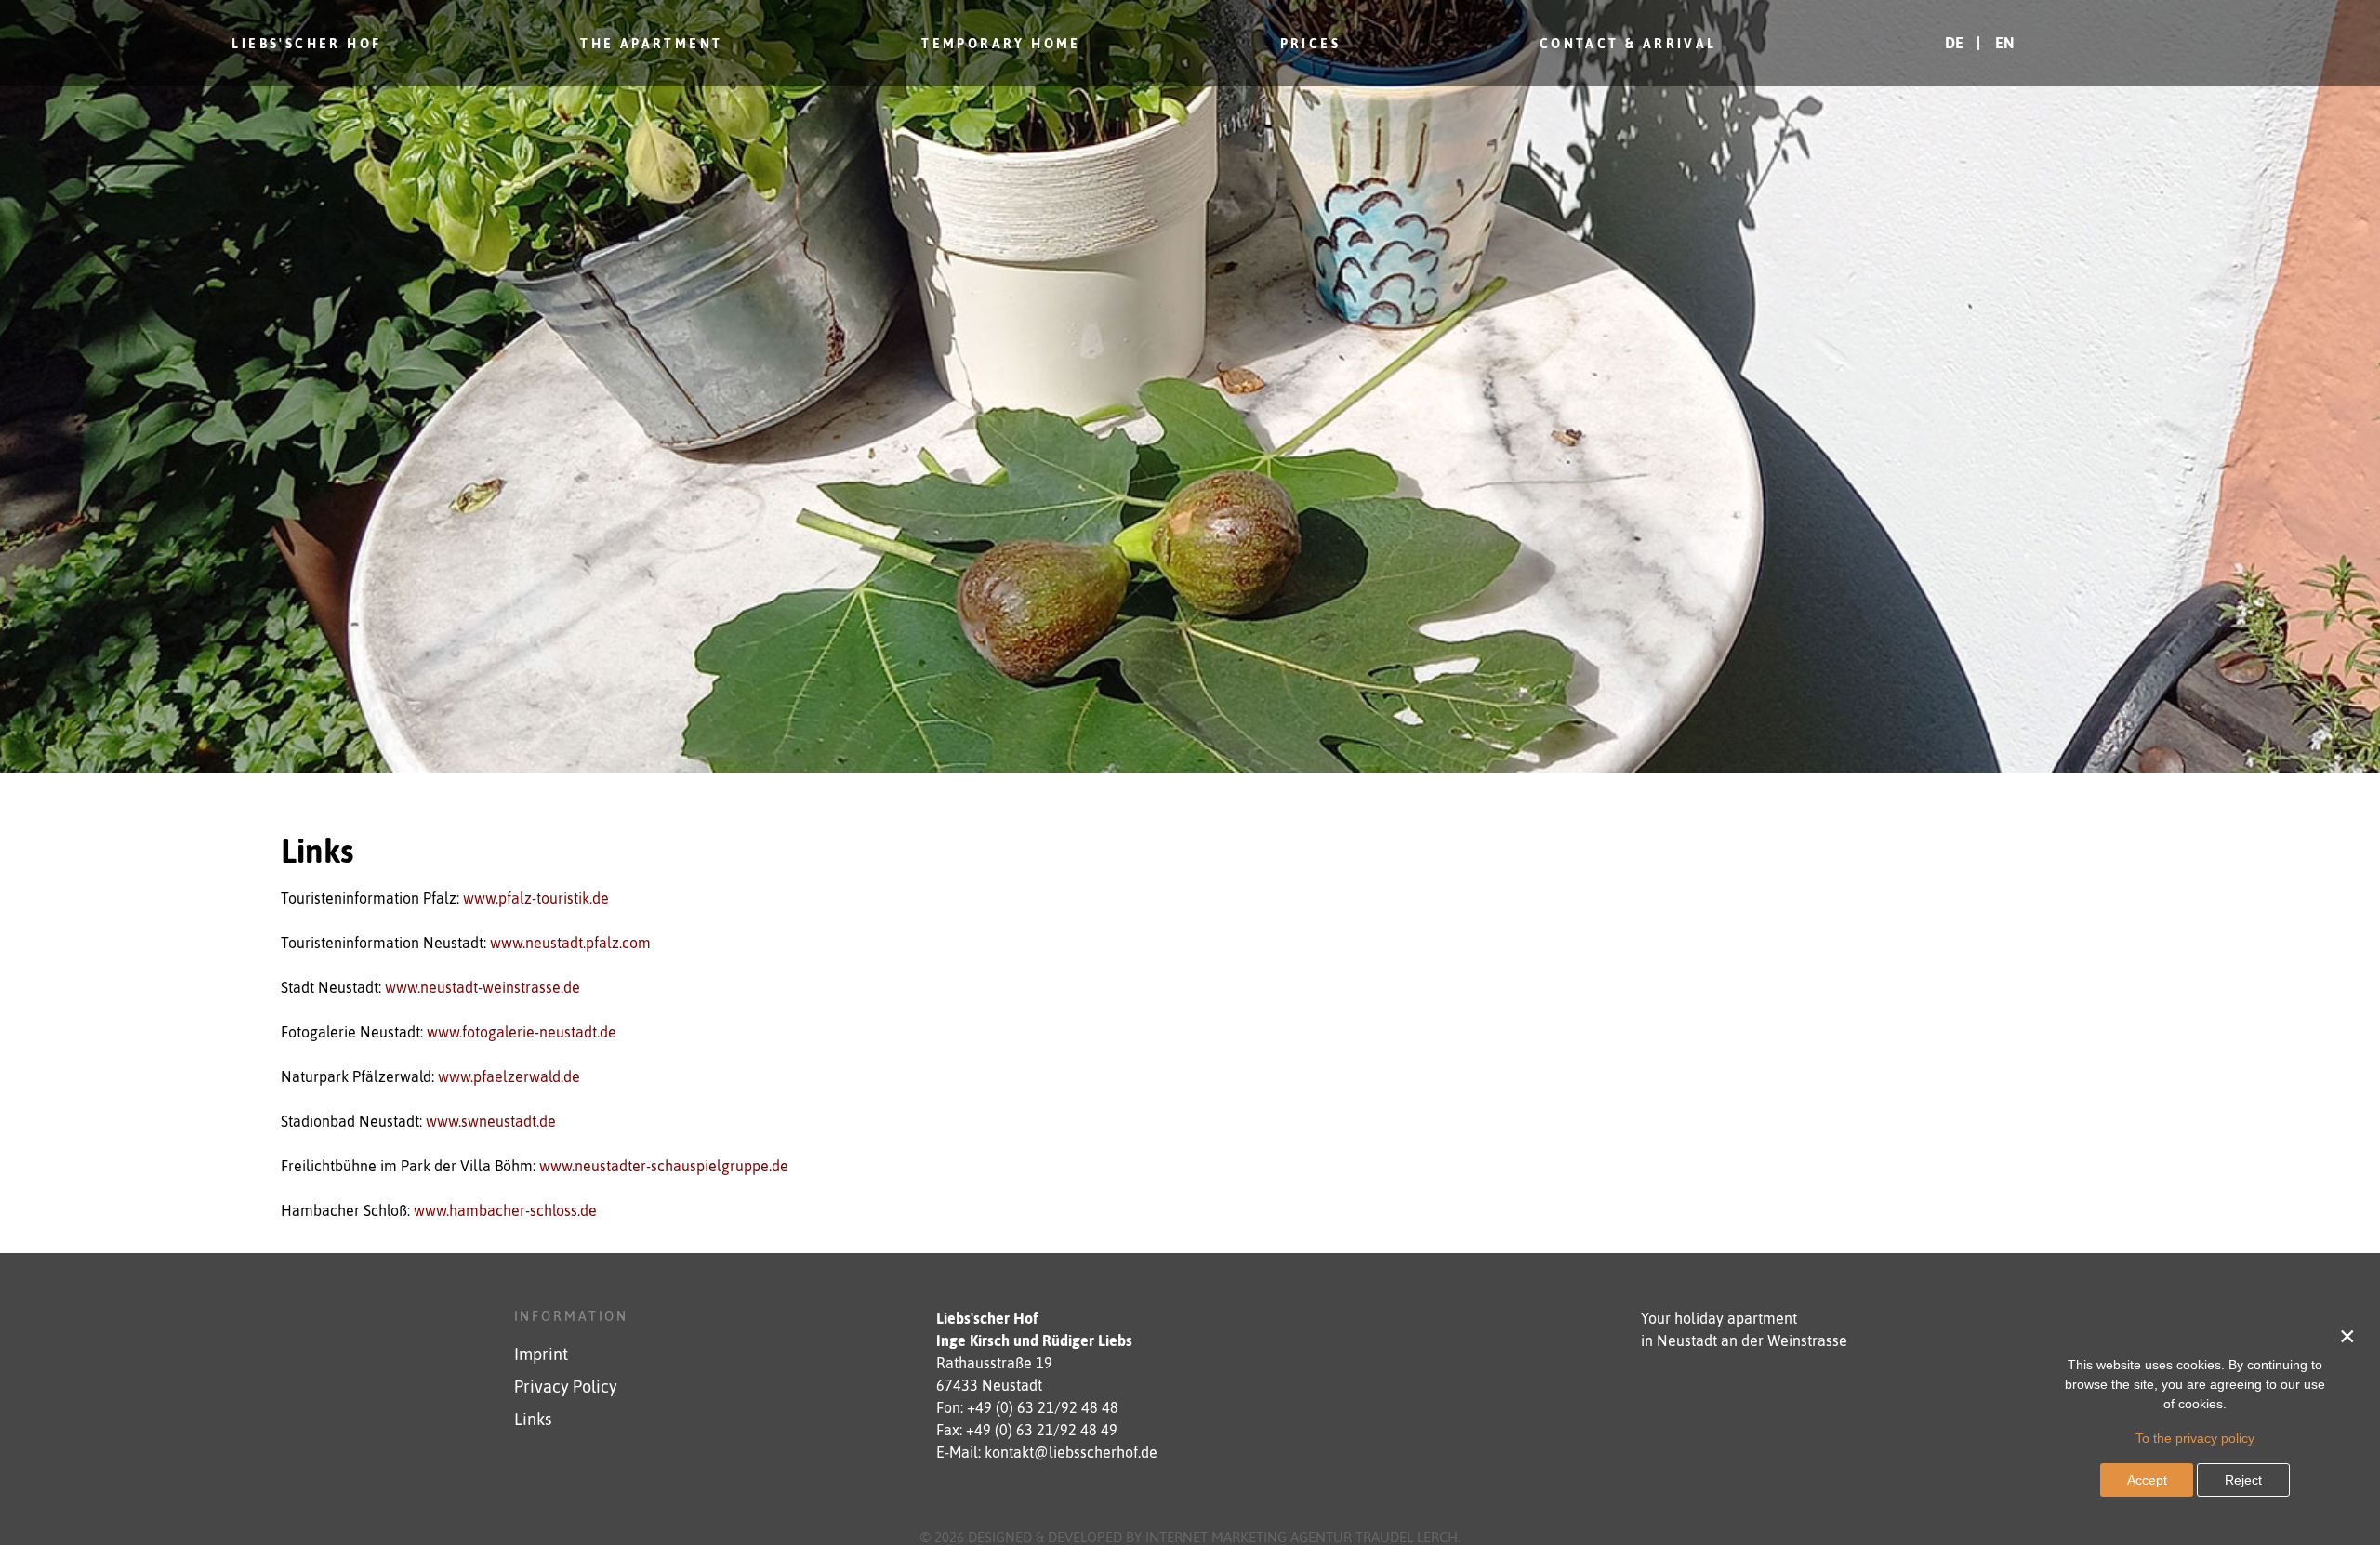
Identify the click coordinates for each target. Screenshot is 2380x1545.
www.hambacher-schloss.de (505, 1210)
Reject (2243, 1480)
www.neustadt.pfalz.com (570, 943)
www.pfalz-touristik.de (536, 898)
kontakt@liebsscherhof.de (1071, 1452)
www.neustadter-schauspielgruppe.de (664, 1166)
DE (1956, 43)
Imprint (541, 1354)
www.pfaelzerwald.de (509, 1076)
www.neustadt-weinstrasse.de (483, 987)
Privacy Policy (566, 1387)
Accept (2147, 1480)
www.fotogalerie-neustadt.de (522, 1032)
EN (2005, 43)
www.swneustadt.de (491, 1121)
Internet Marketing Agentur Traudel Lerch (1302, 1537)
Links (533, 1420)
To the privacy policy (2195, 1438)
